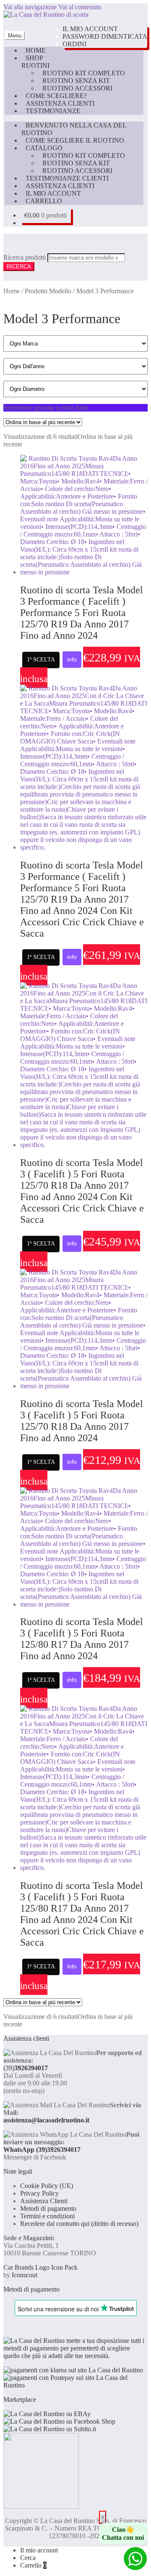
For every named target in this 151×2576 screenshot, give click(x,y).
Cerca (28, 2558)
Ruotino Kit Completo (84, 73)
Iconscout (25, 2275)
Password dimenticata (105, 36)
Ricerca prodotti (25, 257)
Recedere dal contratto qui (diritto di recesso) (79, 2224)
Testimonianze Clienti (67, 178)
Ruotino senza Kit (76, 81)
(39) (26, 2068)
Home (36, 50)
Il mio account (90, 29)
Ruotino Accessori (77, 88)
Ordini (74, 44)
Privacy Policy (39, 2193)
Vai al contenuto (80, 7)
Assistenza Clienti (60, 103)
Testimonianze (53, 111)
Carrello (44, 201)
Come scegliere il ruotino (75, 140)
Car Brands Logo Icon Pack (40, 2267)
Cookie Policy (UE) (47, 2186)
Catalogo (44, 148)
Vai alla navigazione (30, 7)
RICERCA (19, 267)
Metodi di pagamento (48, 2208)
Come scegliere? (56, 96)
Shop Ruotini (35, 62)
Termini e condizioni (47, 2216)
